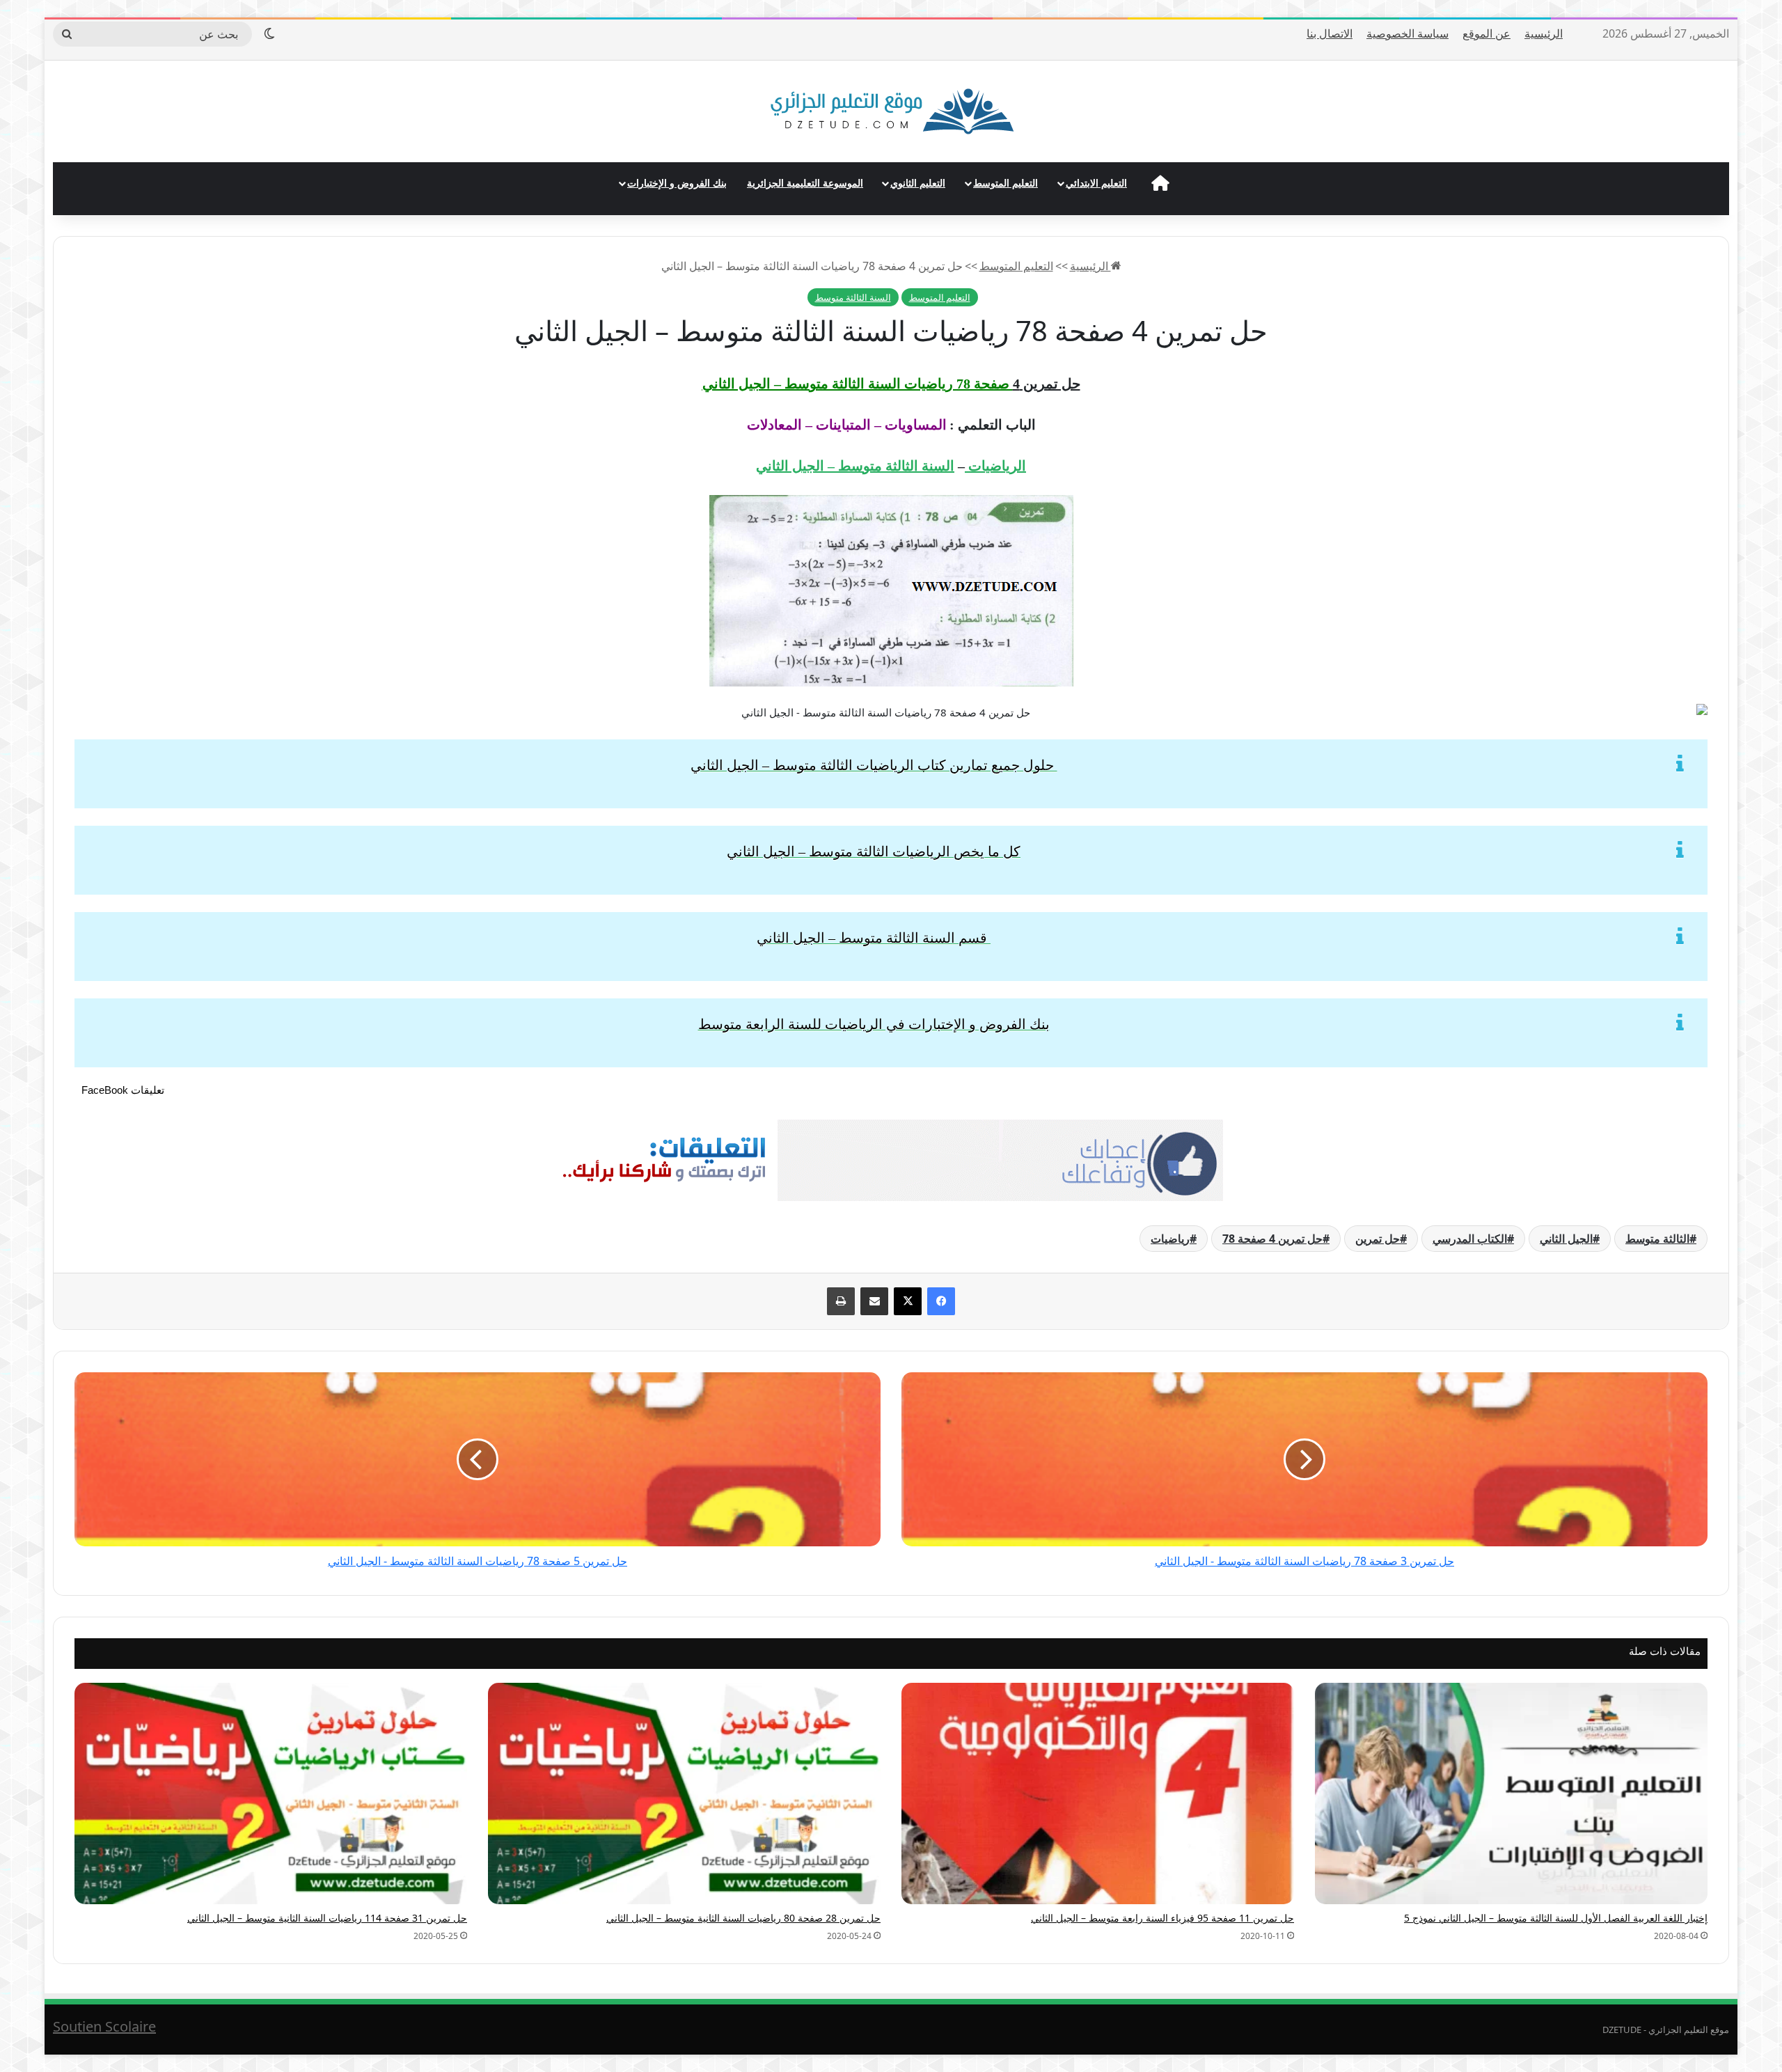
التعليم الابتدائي (1096, 183)
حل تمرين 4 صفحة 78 (1272, 1239)
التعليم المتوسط (1006, 183)
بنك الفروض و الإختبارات (677, 183)
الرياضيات (995, 466)
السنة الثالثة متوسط (853, 297)
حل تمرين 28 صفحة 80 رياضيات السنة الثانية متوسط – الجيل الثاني (743, 1918)
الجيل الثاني (1566, 1239)
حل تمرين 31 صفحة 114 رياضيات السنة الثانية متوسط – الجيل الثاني (327, 1918)
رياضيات (1170, 1239)
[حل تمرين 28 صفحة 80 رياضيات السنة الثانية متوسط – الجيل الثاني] (684, 1794)
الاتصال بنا (1330, 33)
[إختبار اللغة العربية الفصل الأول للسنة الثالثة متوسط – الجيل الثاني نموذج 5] (1511, 1794)
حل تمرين (1378, 1239)
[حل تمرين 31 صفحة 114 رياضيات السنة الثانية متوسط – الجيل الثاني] (271, 1794)
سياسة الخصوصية (1408, 33)
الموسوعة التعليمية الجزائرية (805, 183)
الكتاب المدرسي (1470, 1239)
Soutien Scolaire (104, 2026)
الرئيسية (1544, 33)
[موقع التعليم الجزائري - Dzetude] (891, 111)
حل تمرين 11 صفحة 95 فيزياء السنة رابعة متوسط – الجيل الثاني (1162, 1918)
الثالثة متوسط (1657, 1239)
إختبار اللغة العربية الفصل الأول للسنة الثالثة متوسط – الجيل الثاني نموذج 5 (1556, 1918)
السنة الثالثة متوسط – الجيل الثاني (855, 466)
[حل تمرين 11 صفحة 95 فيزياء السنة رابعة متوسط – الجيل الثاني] (1098, 1794)
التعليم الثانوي (918, 183)
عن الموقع (1487, 33)
